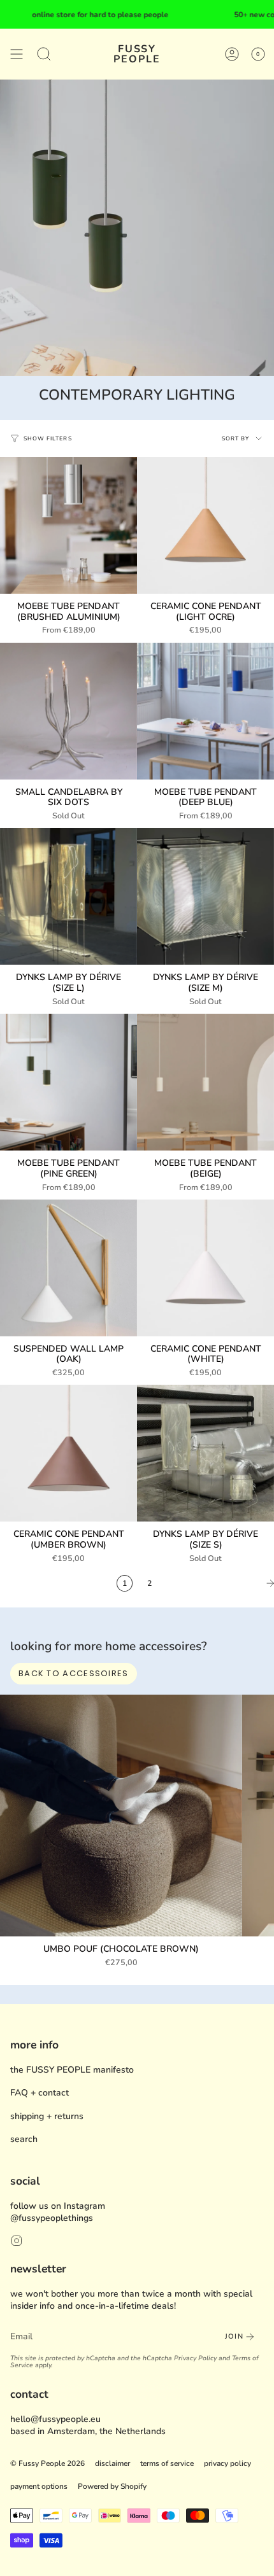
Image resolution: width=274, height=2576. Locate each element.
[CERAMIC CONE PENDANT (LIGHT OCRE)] (205, 525)
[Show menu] (17, 54)
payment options (39, 2486)
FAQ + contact (40, 2093)
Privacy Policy (195, 2358)
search (24, 2139)
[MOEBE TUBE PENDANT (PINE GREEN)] (68, 1082)
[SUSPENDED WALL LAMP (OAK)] (68, 1268)
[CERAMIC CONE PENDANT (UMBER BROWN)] (68, 1453)
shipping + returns (47, 2116)
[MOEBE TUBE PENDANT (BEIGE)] (205, 1082)
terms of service (167, 2463)
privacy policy (227, 2463)
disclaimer (112, 2463)
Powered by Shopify (112, 2486)
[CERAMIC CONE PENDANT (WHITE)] (205, 1268)
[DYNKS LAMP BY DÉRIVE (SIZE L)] (68, 896)
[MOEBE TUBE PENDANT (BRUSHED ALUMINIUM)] (68, 525)
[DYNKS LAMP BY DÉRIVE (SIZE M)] (205, 896)
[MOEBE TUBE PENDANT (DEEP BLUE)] (205, 711)
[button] (44, 54)
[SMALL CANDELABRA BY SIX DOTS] (68, 711)
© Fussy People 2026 (47, 2463)
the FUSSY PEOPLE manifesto (72, 2070)
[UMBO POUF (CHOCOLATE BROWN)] (121, 1816)
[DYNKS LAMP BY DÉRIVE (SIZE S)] (205, 1453)
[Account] (232, 54)
